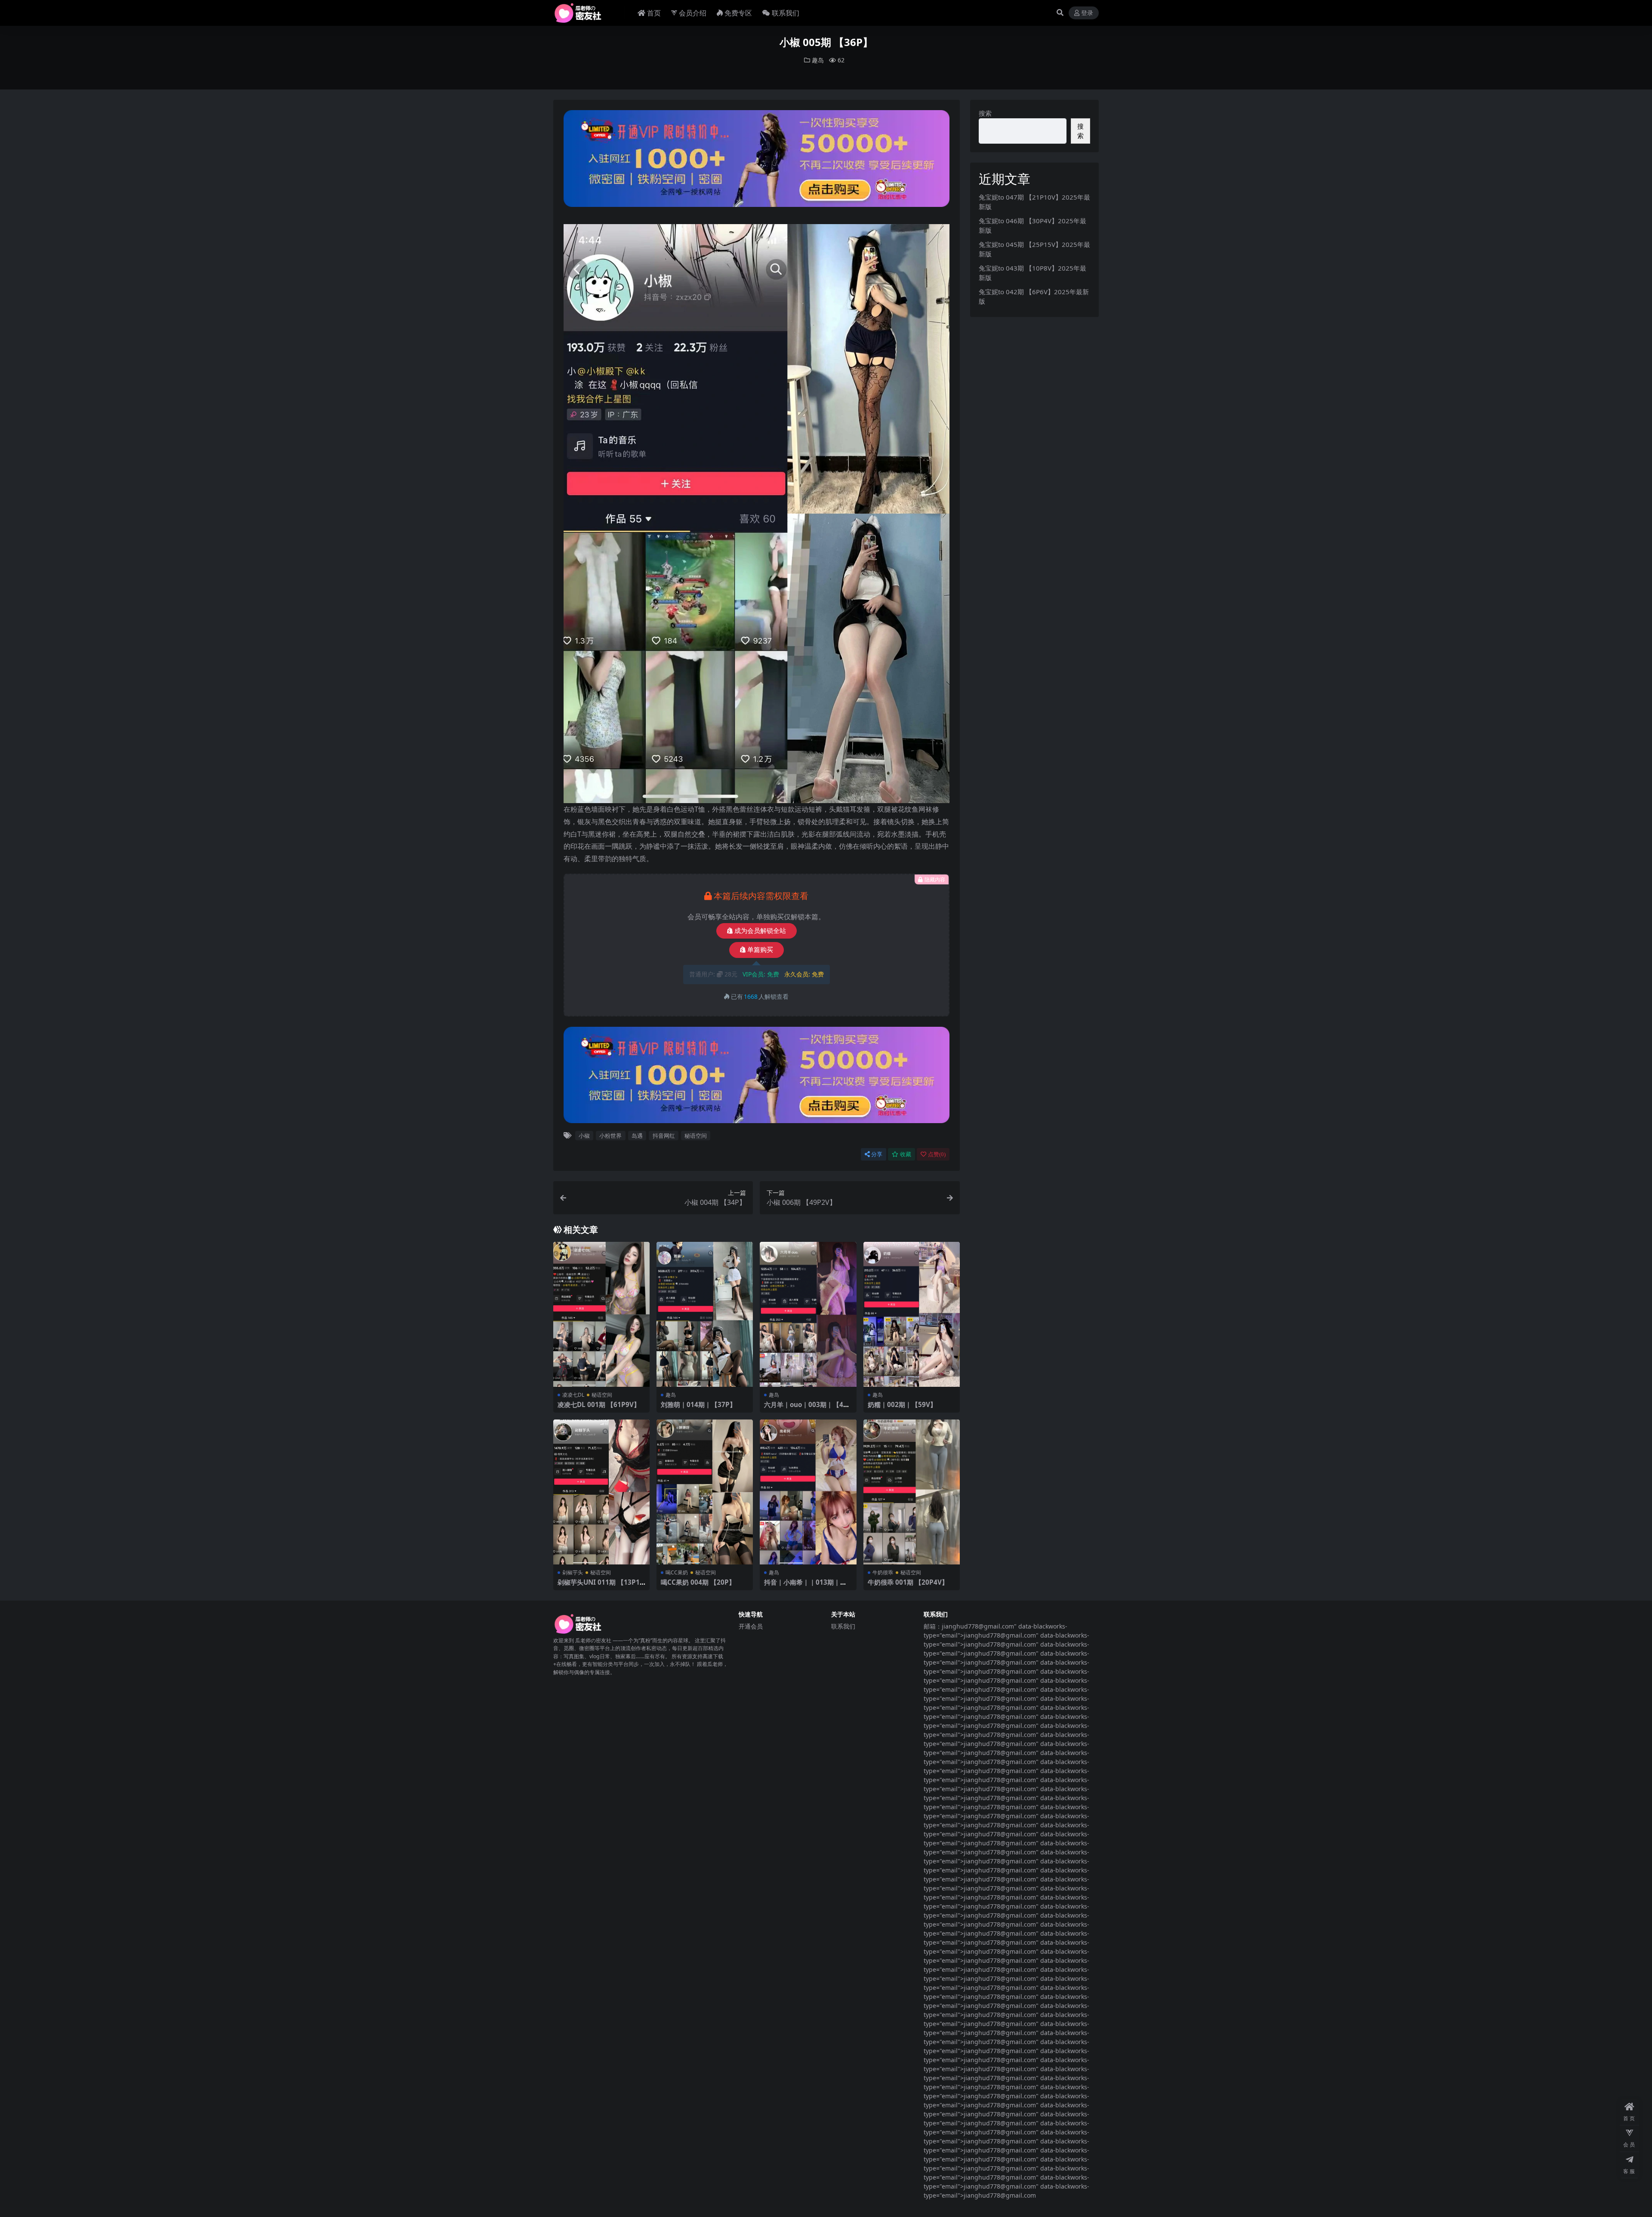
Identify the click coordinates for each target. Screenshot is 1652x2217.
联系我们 (786, 13)
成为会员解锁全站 (760, 931)
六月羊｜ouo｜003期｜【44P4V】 (808, 1408)
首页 (654, 13)
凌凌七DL (573, 1395)
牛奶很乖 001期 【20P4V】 (908, 1582)
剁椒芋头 (573, 1572)
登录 (1087, 13)
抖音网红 (664, 1136)
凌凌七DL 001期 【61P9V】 (599, 1404)
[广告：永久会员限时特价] (757, 161)
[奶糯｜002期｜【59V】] (912, 1314)
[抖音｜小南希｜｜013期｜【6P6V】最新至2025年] (808, 1492)
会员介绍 (693, 13)
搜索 (985, 113)
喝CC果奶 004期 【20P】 (698, 1582)
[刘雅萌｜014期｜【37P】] (705, 1314)
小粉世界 (610, 1136)
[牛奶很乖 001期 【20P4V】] (912, 1492)
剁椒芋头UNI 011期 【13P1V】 (599, 1586)
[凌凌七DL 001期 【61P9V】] (601, 1314)
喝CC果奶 (677, 1572)
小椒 (584, 1136)
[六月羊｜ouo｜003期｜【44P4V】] (808, 1314)
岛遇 (637, 1136)
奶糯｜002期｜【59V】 (902, 1404)
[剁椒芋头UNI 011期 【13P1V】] (601, 1492)
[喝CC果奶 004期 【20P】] (705, 1492)
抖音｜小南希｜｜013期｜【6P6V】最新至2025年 (807, 1586)
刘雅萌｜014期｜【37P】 (698, 1404)
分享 (877, 1154)
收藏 (906, 1154)
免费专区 (738, 13)
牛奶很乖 (883, 1572)
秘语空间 (696, 1136)
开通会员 (751, 1626)
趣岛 (818, 60)
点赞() (937, 1154)
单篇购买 (760, 950)
